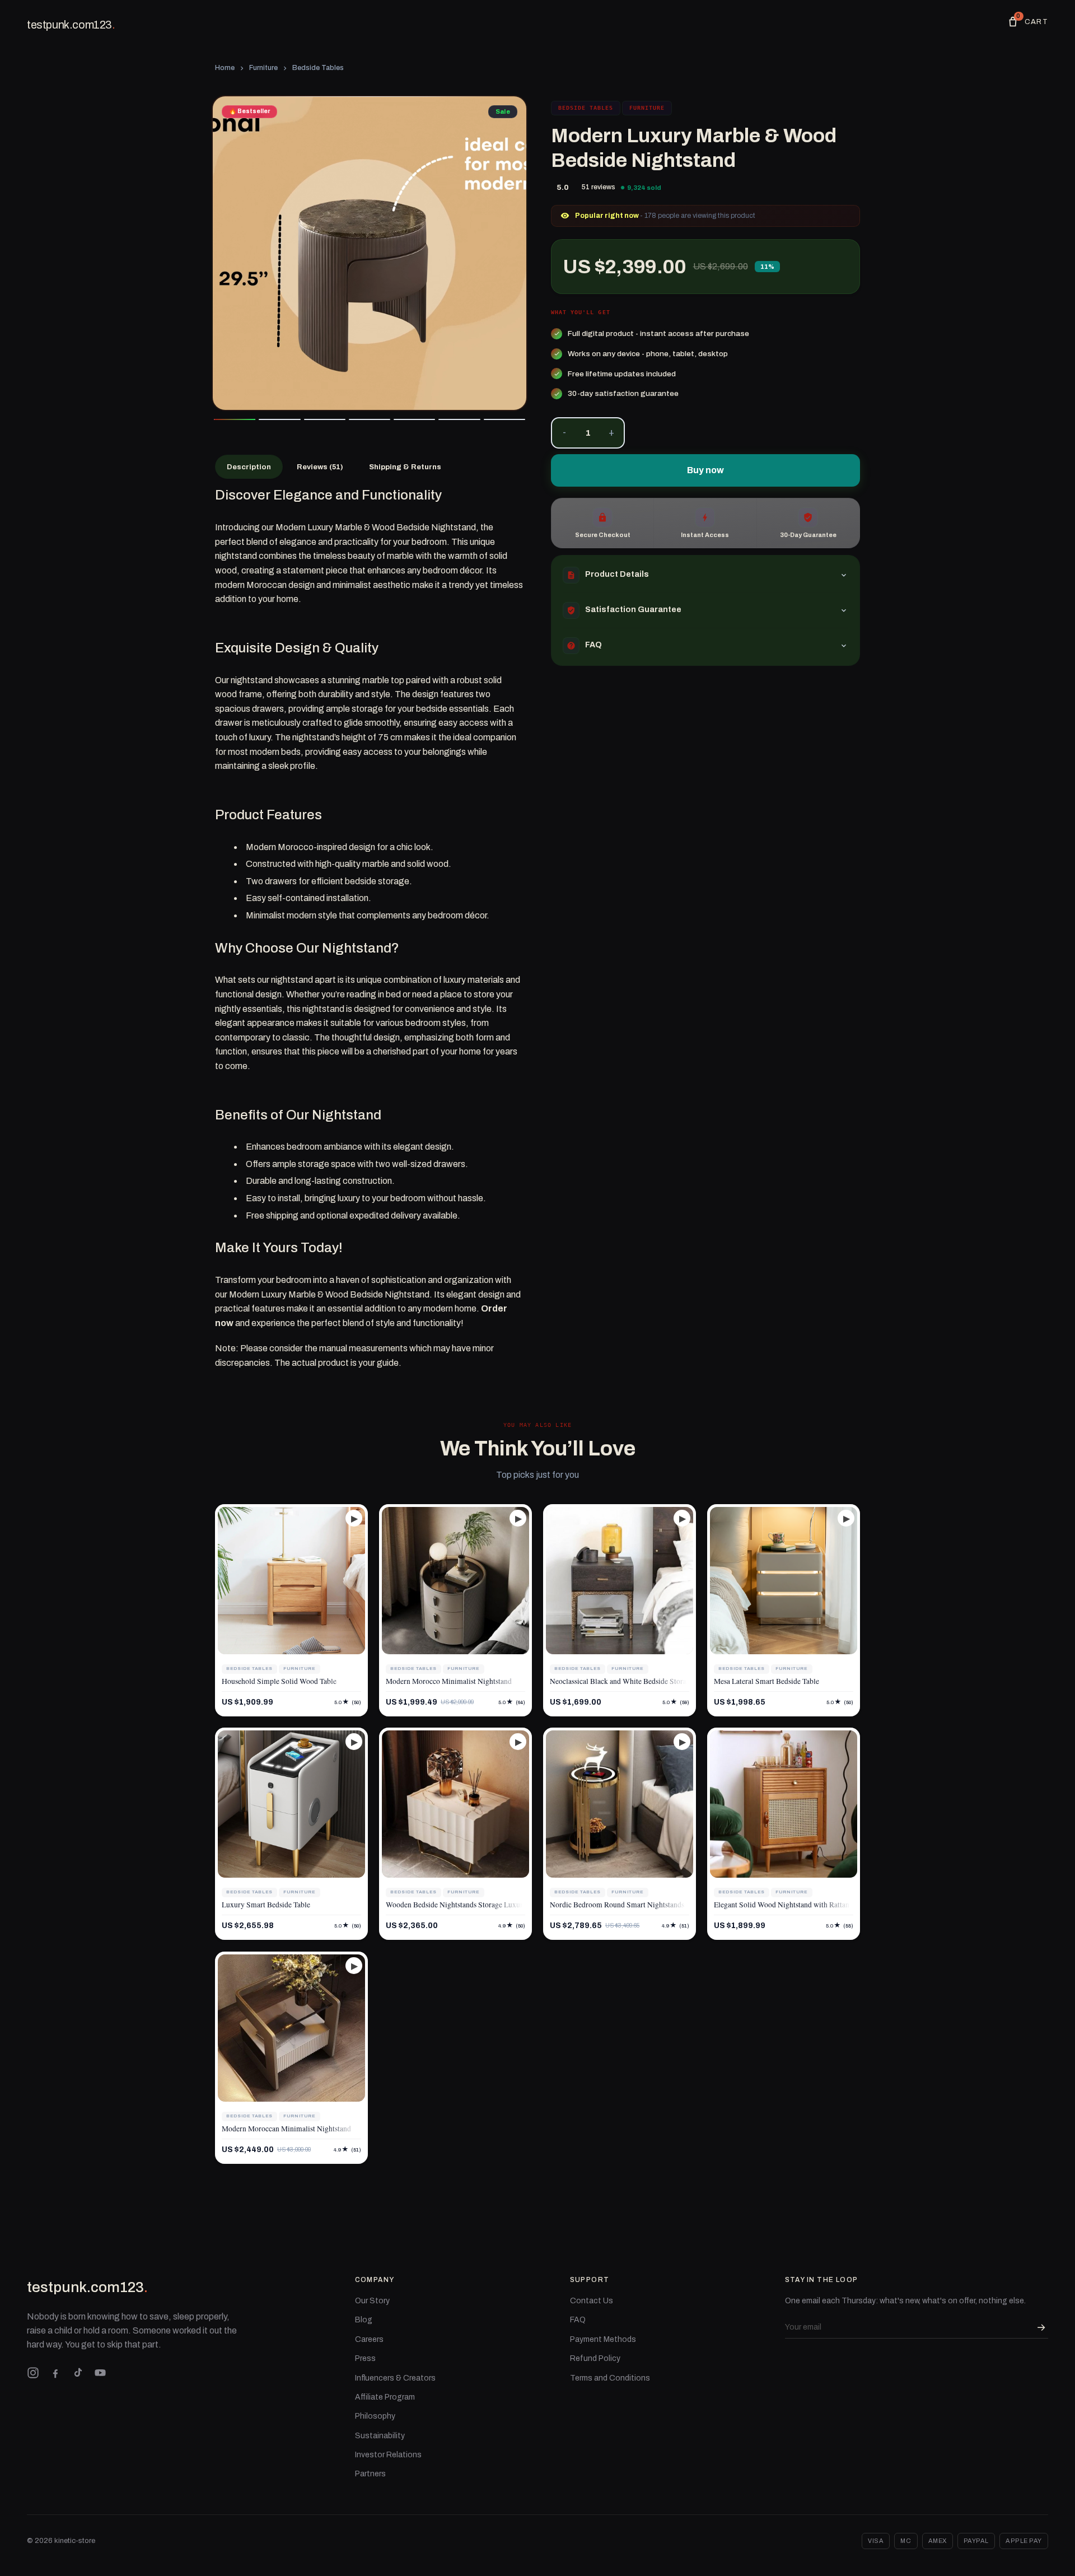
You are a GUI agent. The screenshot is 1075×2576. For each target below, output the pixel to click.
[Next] (510, 253)
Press (365, 2358)
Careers (369, 2339)
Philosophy (375, 2416)
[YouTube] (100, 2373)
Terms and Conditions (610, 2378)
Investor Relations (388, 2455)
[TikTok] (78, 2373)
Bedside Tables (318, 68)
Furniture (263, 68)
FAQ (578, 2320)
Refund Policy (595, 2358)
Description (249, 467)
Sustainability (380, 2436)
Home (225, 68)
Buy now (705, 470)
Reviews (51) (320, 467)
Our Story (372, 2301)
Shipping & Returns (405, 467)
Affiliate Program (385, 2397)
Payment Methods (603, 2339)
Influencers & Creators (395, 2378)
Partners (370, 2474)
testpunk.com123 (71, 25)
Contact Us (592, 2301)
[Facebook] (55, 2373)
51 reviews (599, 187)
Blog (364, 2320)
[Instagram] (33, 2373)
